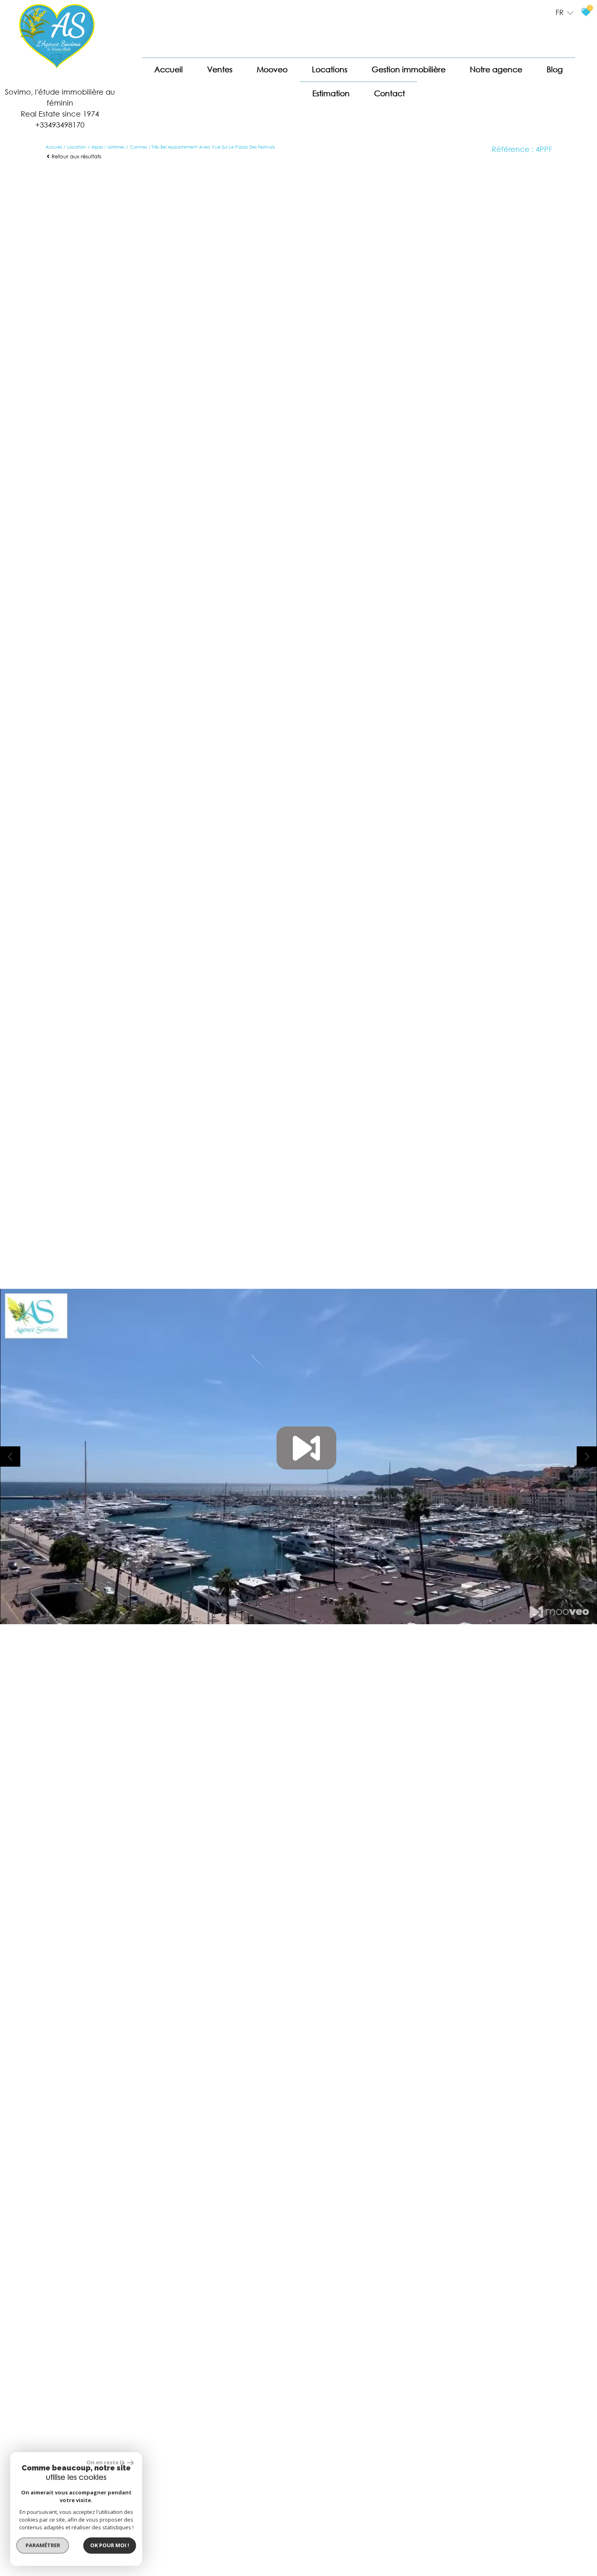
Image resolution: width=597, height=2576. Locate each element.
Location (77, 147)
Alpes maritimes (108, 147)
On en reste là (106, 2462)
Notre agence (496, 69)
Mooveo (272, 69)
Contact (389, 93)
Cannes (138, 147)
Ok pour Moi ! (110, 2545)
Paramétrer (43, 2545)
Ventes (220, 69)
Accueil (169, 69)
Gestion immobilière (409, 69)
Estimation (331, 93)
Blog (555, 69)
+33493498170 (60, 125)
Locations (330, 69)
